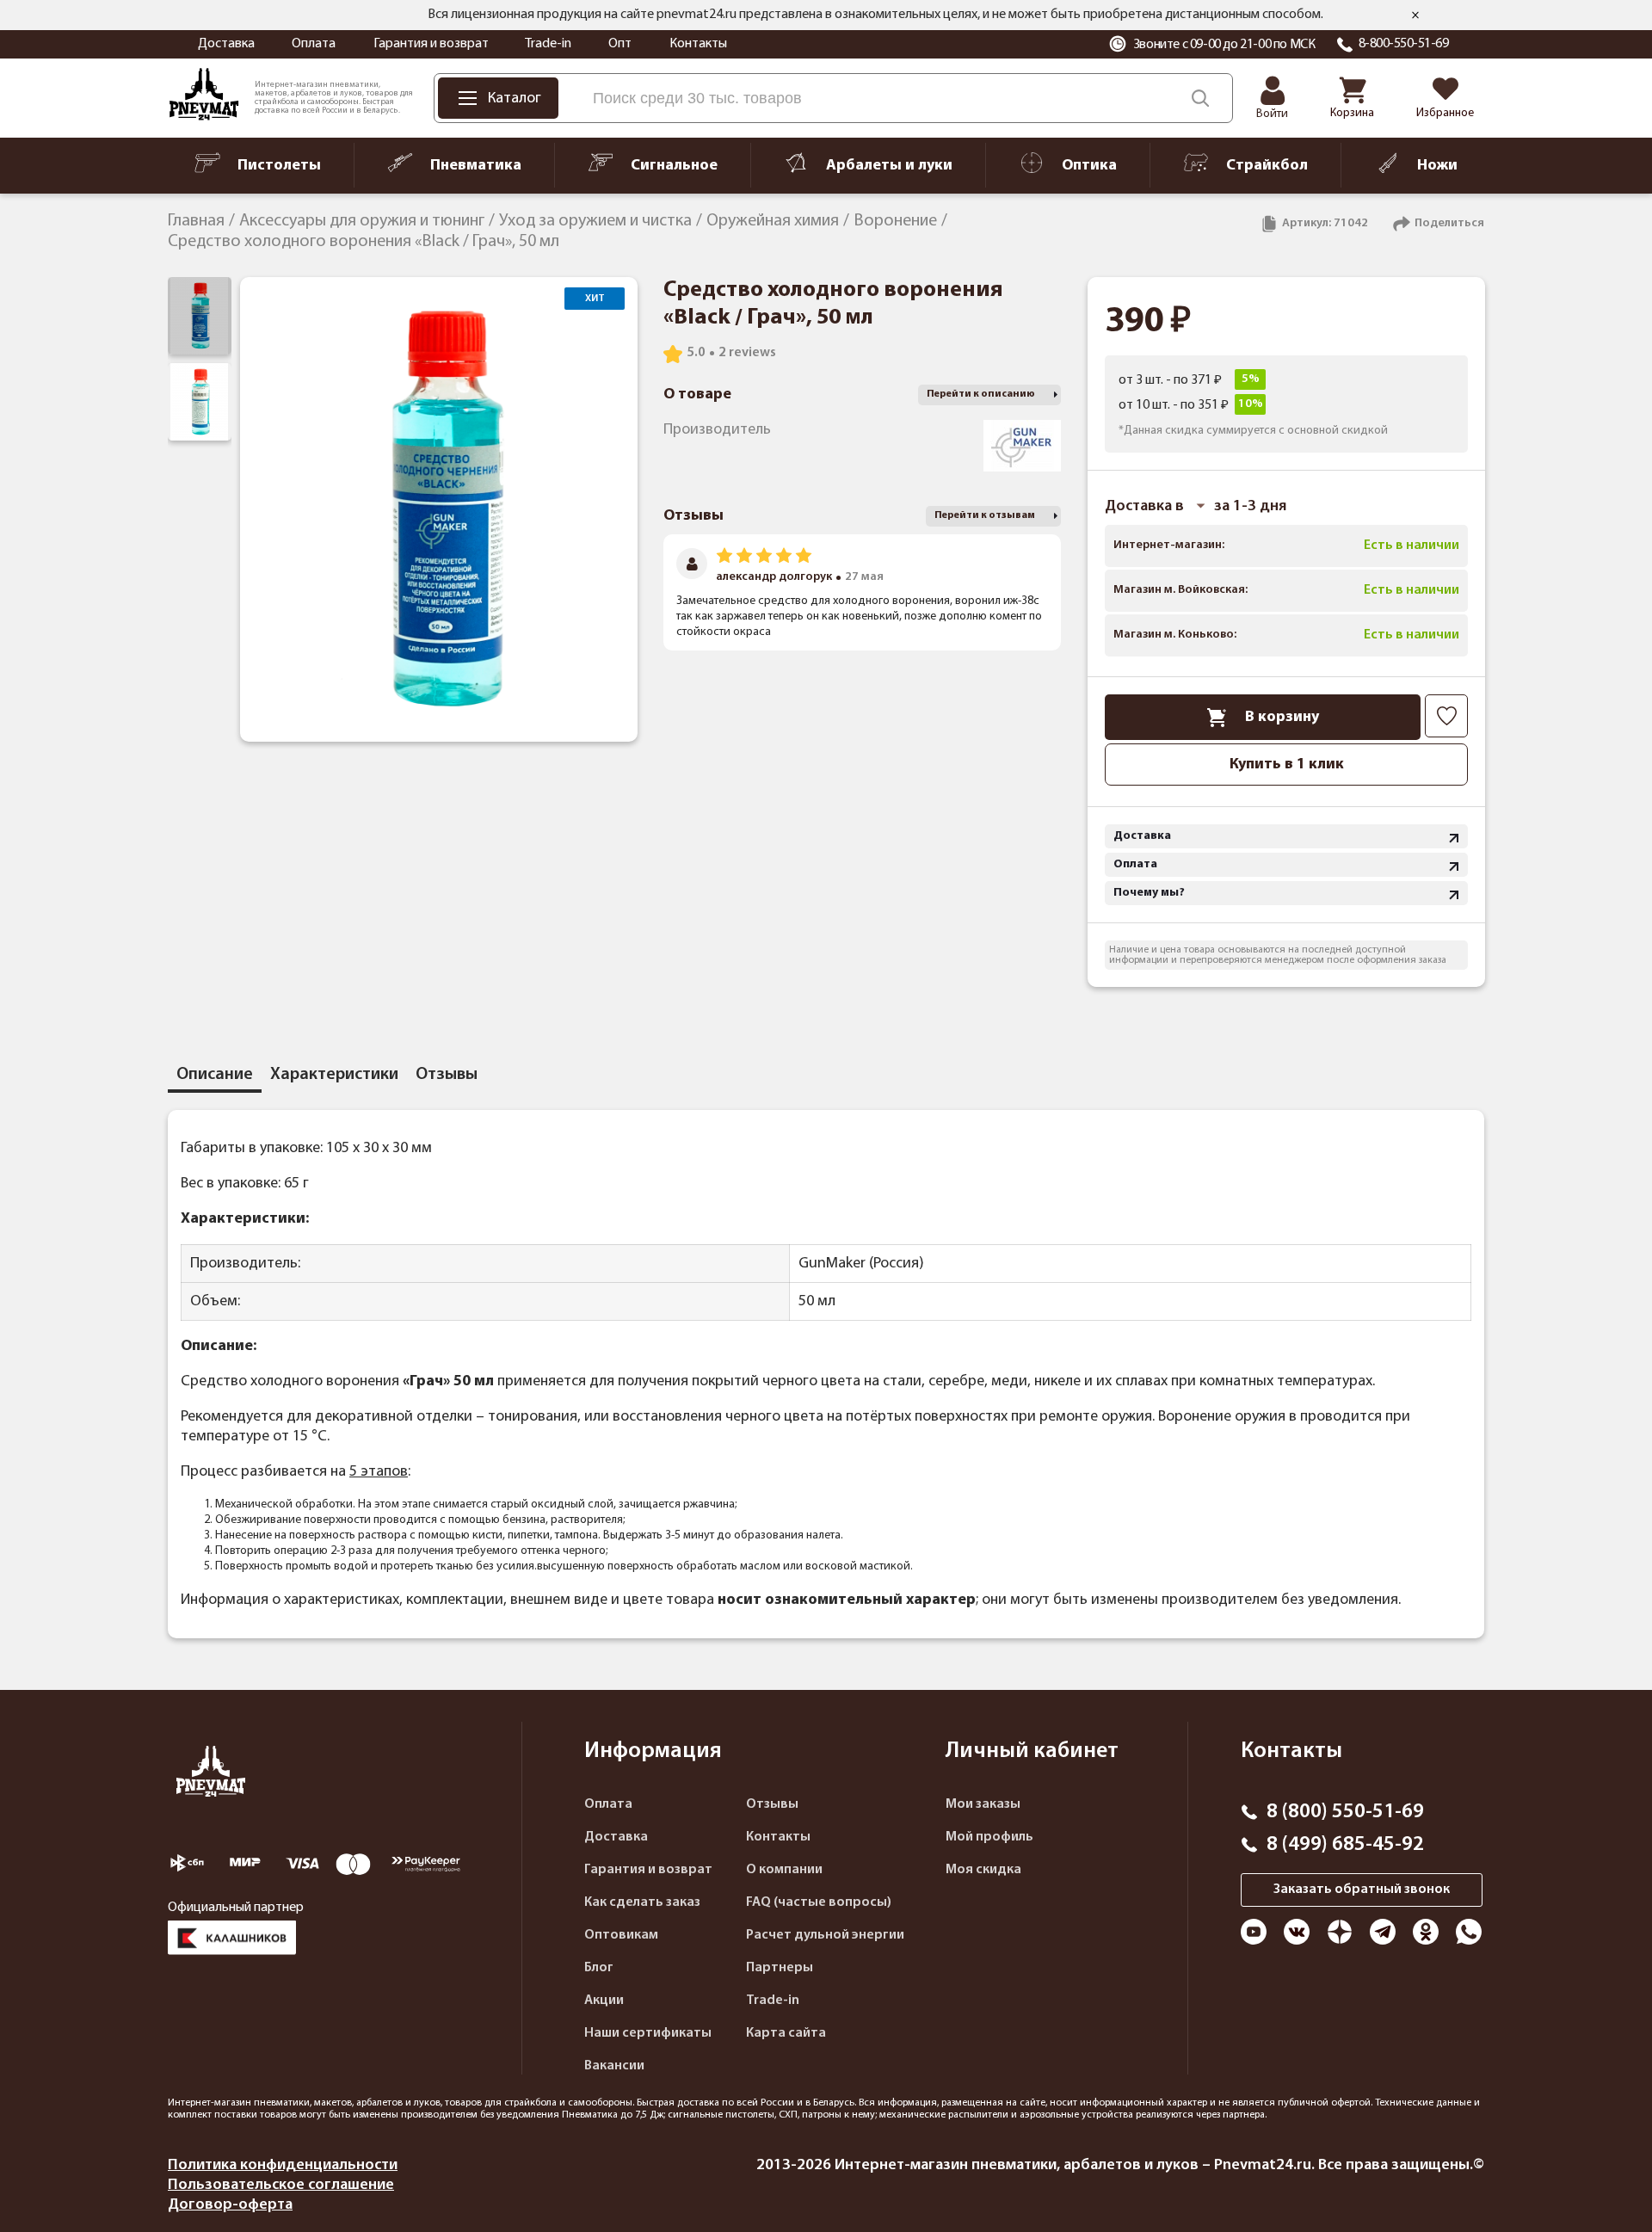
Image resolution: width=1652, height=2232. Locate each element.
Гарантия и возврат (431, 44)
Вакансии (614, 2066)
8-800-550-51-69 (1404, 44)
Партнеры (780, 1968)
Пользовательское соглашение (281, 2185)
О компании (784, 1870)
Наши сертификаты (648, 2033)
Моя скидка (983, 1870)
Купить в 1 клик (1287, 765)
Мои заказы (983, 1804)
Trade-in (548, 44)
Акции (604, 2001)
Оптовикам (621, 1935)
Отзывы (772, 1804)
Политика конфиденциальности (283, 2165)
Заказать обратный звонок (1362, 1890)
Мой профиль (989, 1837)
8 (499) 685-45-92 (1345, 1845)
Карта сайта (786, 2033)
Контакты (698, 44)
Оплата (314, 44)
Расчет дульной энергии (825, 1935)
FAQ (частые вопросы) (819, 1902)
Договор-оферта (230, 2205)
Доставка (226, 44)
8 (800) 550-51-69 (1345, 1812)
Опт (620, 44)
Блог (599, 1968)
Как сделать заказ (642, 1902)
